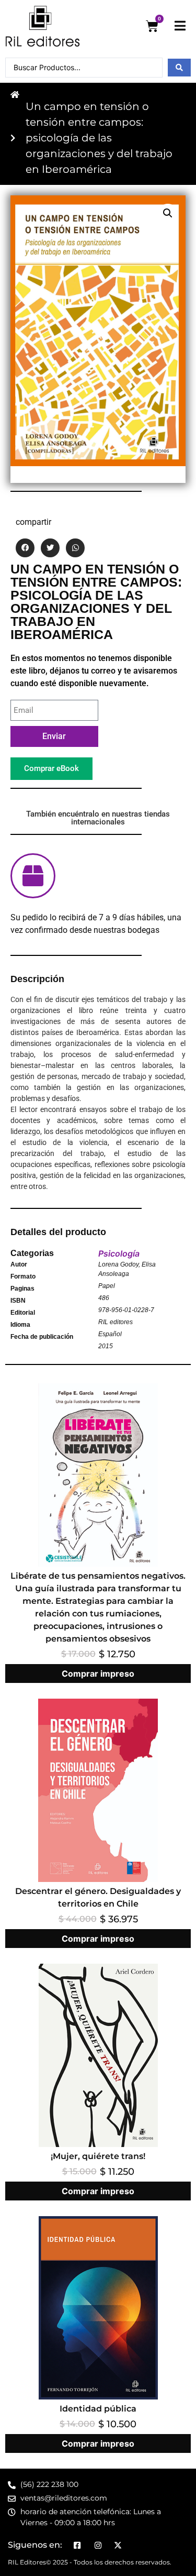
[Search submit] (179, 68)
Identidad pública (98, 2409)
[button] (168, 213)
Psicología (119, 1253)
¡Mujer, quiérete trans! (98, 2156)
